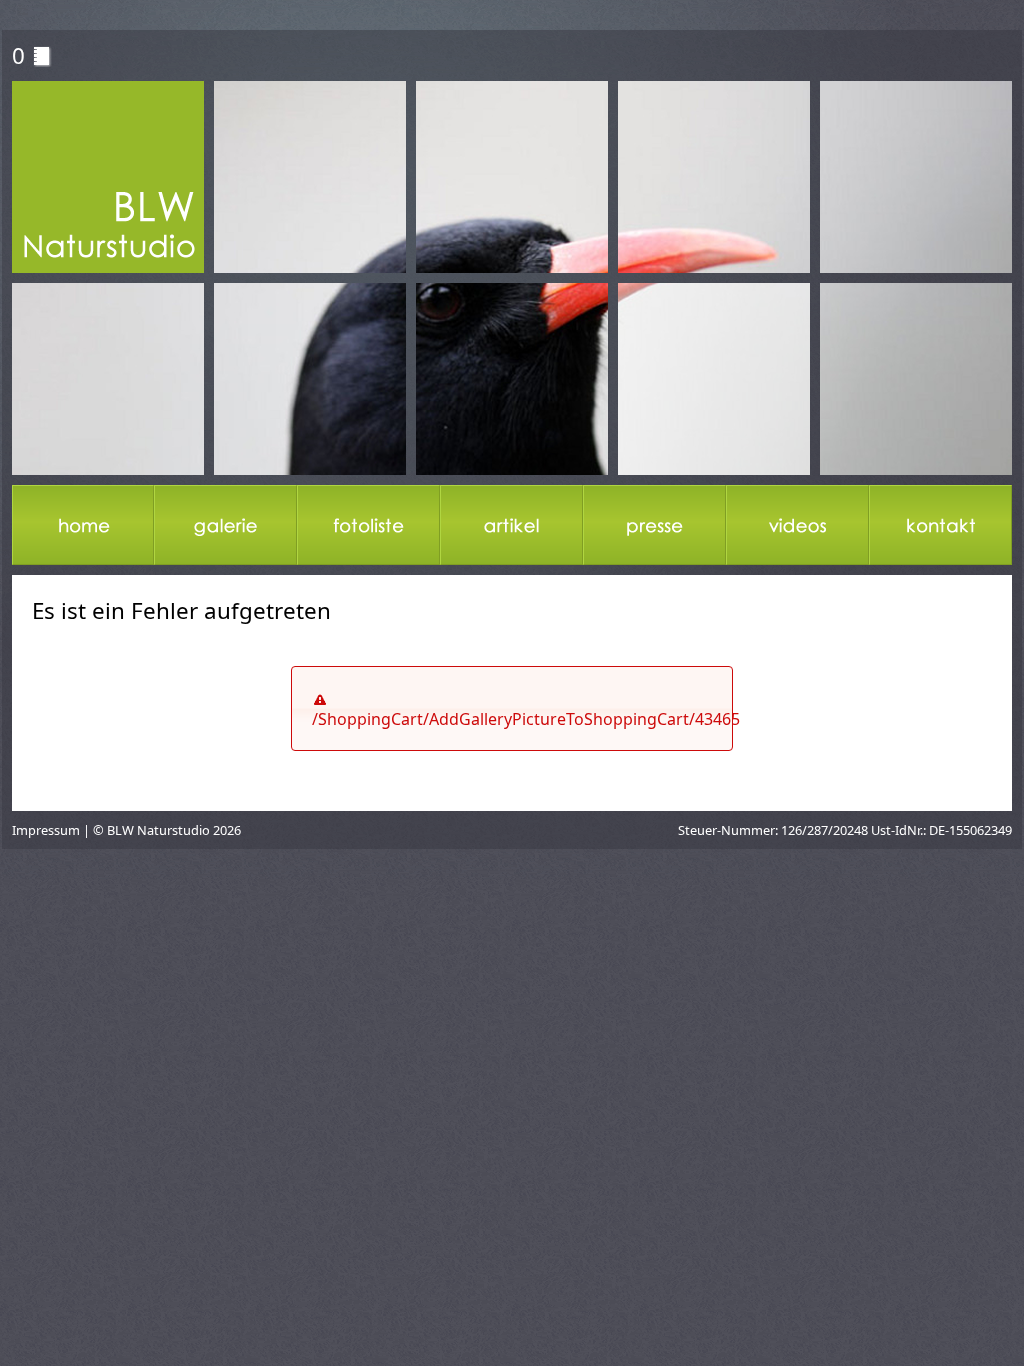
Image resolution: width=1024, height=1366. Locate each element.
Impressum (46, 830)
